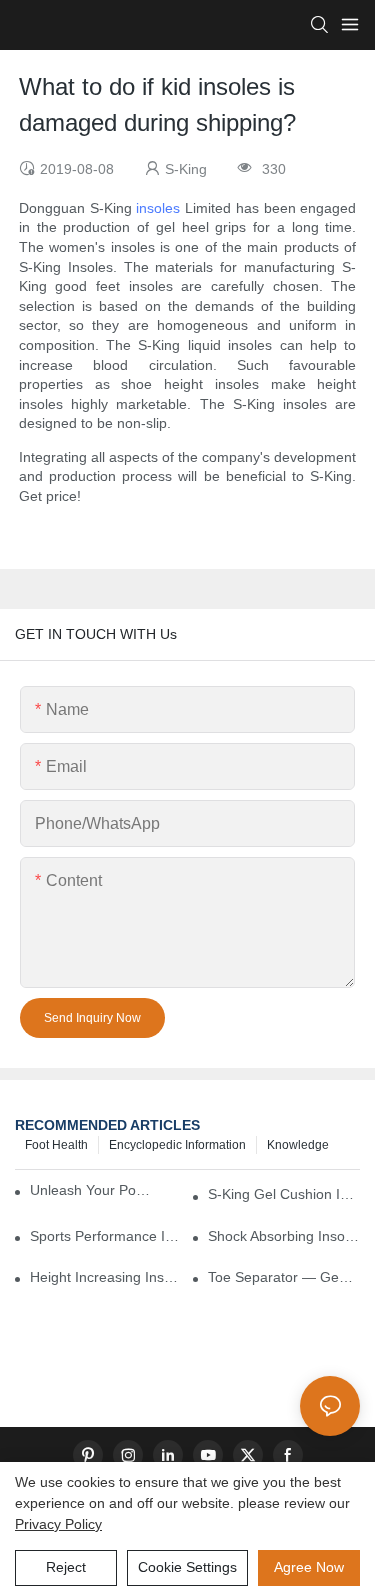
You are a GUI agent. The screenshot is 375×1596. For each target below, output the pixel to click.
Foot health (56, 1145)
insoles (158, 208)
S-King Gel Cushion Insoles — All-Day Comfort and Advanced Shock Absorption (284, 1194)
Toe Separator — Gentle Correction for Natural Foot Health (284, 1277)
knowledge (298, 1145)
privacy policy (58, 1524)
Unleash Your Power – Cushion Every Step (94, 1190)
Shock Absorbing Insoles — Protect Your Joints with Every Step (284, 1236)
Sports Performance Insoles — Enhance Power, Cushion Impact (106, 1236)
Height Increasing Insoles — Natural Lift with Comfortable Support (106, 1277)
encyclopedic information (177, 1145)
